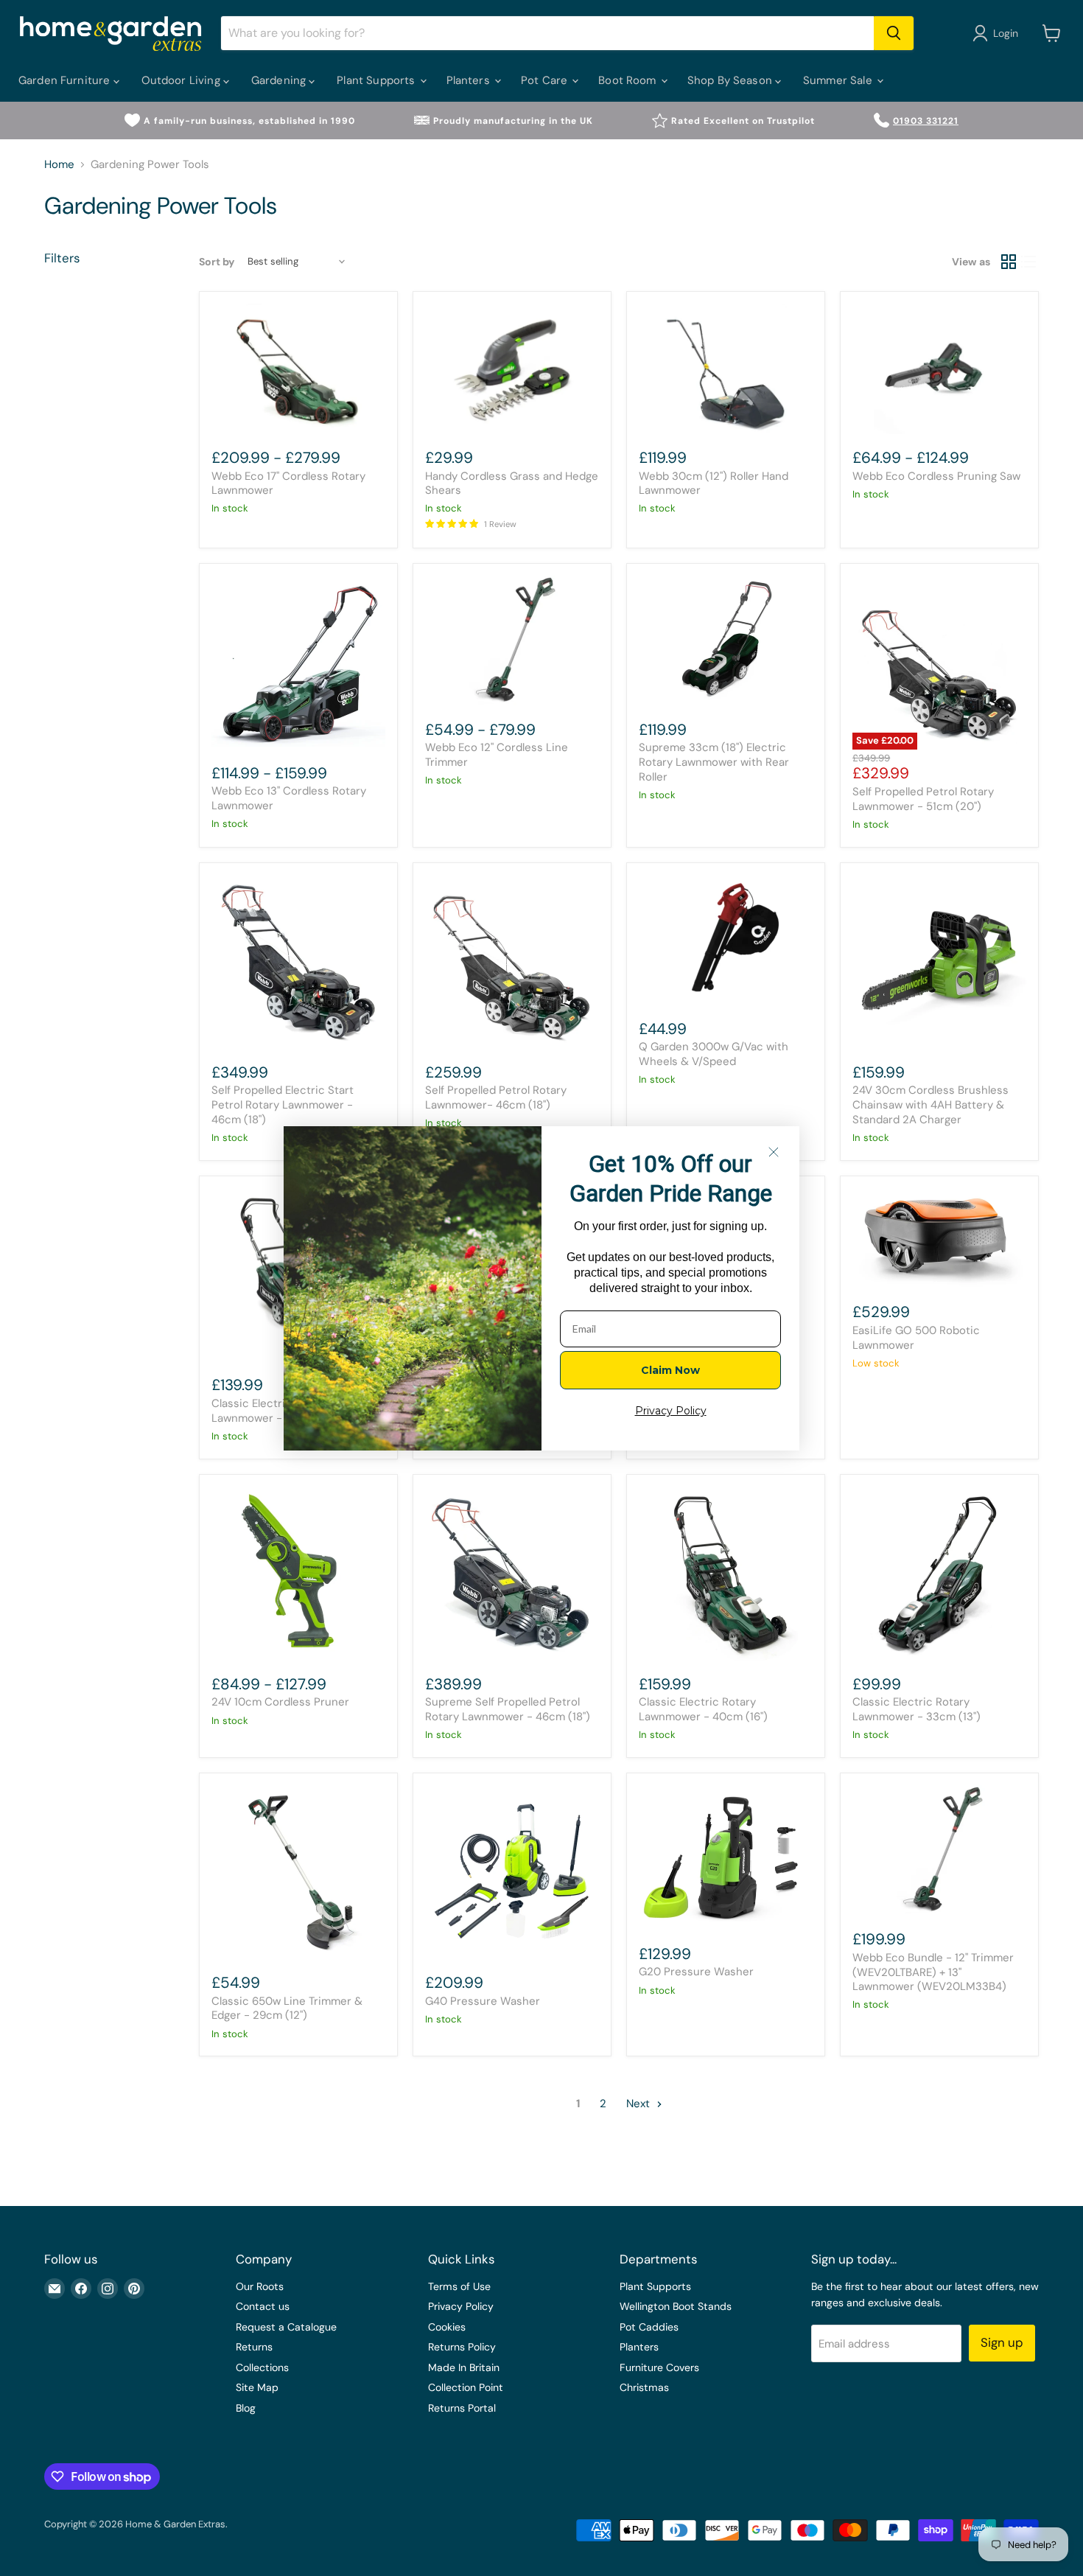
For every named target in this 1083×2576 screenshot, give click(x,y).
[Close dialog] (774, 1152)
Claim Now (670, 1370)
